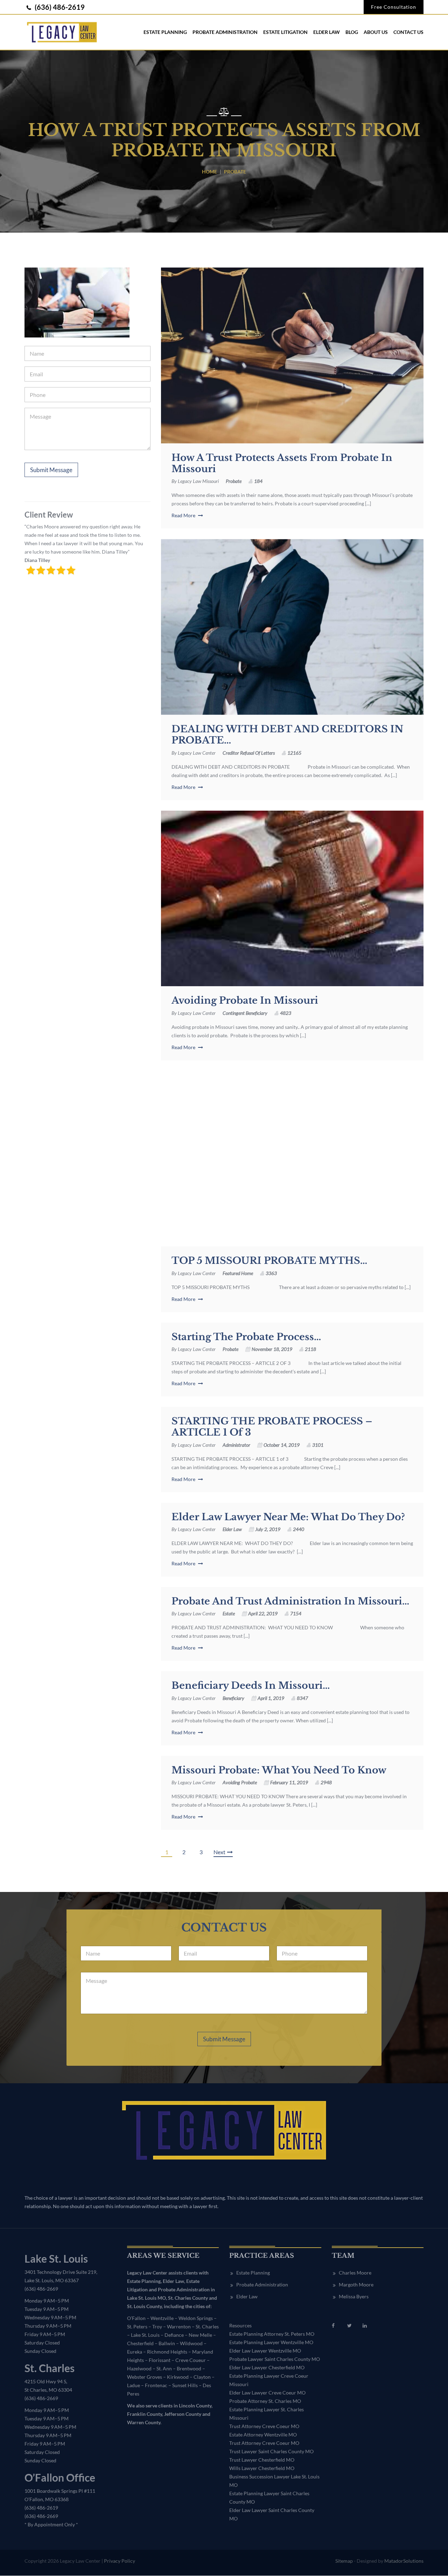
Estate (229, 1613)
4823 (286, 1013)
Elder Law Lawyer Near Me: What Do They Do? (288, 1517)
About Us (376, 32)
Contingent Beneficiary (245, 1013)
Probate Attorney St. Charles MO (265, 2401)
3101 (318, 1445)
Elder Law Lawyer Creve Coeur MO (267, 2393)
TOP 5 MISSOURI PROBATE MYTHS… (269, 1261)
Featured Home (238, 1273)
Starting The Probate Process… (246, 1337)
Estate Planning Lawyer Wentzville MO (271, 2343)
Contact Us (408, 32)
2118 (310, 1349)
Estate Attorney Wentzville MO (263, 2435)
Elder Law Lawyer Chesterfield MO (267, 2368)
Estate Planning (165, 32)
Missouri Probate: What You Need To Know (279, 1770)
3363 (271, 1273)
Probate (234, 481)
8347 (302, 1698)
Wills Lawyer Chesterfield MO (262, 2468)
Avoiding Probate (240, 1782)
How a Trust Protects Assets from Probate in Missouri (282, 463)
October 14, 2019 (282, 1445)
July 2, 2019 (268, 1529)
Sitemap (344, 2561)
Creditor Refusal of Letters (249, 753)
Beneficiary (233, 1698)
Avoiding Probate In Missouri (245, 1001)
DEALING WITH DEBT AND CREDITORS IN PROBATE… (287, 735)
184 (258, 481)
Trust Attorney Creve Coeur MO (264, 2426)
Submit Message (51, 470)
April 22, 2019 (263, 1613)
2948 (326, 1782)
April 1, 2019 (271, 1698)
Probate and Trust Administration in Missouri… (290, 1601)
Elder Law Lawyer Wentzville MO (265, 2351)
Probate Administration (225, 32)
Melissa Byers (354, 2297)
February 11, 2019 (289, 1782)
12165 (294, 753)
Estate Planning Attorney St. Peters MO (272, 2334)
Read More (184, 515)
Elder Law (327, 32)
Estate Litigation (285, 32)
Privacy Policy (120, 2561)
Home (209, 172)
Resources (240, 2326)
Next (219, 1852)
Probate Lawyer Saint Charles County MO (275, 2359)
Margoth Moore (356, 2285)
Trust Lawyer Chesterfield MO (262, 2460)
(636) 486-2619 (59, 7)
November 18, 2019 (272, 1349)
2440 (299, 1529)
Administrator (236, 1445)
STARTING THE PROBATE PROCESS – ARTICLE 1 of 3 (272, 1427)
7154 (296, 1613)
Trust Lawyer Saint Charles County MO (271, 2452)
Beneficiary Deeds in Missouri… (251, 1686)
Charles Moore (355, 2273)
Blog (352, 32)
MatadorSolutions (404, 2561)
